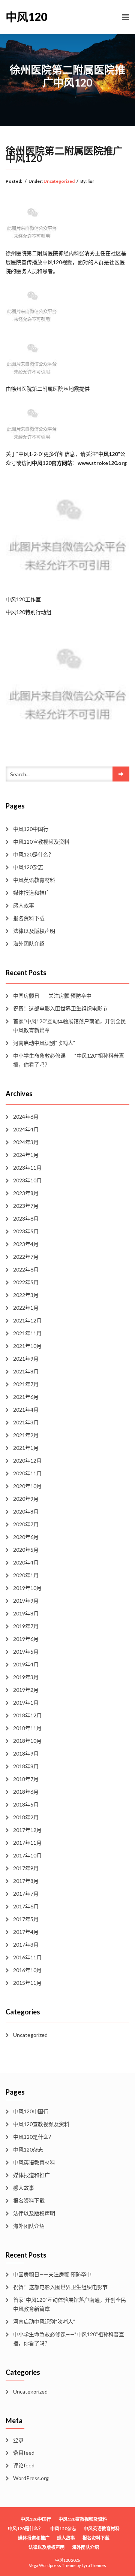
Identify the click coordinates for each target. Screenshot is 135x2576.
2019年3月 (26, 1677)
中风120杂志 (28, 867)
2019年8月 (26, 1613)
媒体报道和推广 (31, 893)
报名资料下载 (29, 918)
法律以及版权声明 (34, 931)
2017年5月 (26, 1919)
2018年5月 (26, 1804)
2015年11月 (27, 1983)
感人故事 (24, 905)
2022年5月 (26, 1282)
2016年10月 (27, 1970)
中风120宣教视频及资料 (41, 842)
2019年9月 (26, 1601)
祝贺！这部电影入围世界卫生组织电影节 (60, 1008)
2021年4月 (26, 1410)
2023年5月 (26, 1231)
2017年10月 (27, 1855)
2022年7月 (26, 1257)
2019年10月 (27, 1588)
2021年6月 (26, 1397)
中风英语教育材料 (34, 880)
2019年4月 (26, 1664)
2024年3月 (26, 1142)
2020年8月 (26, 1511)
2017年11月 (27, 1843)
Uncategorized (59, 181)
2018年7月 (26, 1779)
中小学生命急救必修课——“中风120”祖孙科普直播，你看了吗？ (69, 1060)
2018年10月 (27, 1741)
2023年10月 (27, 1180)
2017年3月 (26, 1945)
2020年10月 (27, 1486)
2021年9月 (26, 1359)
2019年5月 (26, 1652)
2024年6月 (26, 1117)
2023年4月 (26, 1244)
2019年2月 (26, 1690)
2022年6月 (26, 1269)
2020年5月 (26, 1550)
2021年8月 (26, 1371)
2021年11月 (27, 1333)
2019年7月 (26, 1626)
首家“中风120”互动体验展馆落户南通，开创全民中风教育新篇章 (70, 1026)
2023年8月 (26, 1193)
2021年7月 (26, 1384)
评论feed (24, 2465)
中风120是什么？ (33, 854)
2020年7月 (26, 1524)
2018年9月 (26, 1753)
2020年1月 (26, 1575)
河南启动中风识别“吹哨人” (44, 1043)
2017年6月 (26, 1906)
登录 (18, 2440)
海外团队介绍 (29, 944)
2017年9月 (26, 1868)
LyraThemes (94, 2565)
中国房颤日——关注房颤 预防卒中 (52, 996)
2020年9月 (26, 1499)
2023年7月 (26, 1206)
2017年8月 (26, 1881)
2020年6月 (26, 1537)
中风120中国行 (31, 829)
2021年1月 (26, 1448)
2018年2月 (26, 1817)
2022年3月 (26, 1295)
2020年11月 (27, 1473)
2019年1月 (26, 1703)
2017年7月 (26, 1894)
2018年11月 (27, 1728)
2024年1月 (26, 1155)
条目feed (24, 2453)
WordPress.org (31, 2478)
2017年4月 (26, 1932)
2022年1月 (26, 1308)
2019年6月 (26, 1639)
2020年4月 (26, 1562)
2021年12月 (27, 1320)
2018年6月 (26, 1792)
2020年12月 (27, 1461)
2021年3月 (26, 1422)
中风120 (26, 16)
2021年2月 (26, 1435)
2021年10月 (27, 1346)
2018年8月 (26, 1766)
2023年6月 (26, 1219)
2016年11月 (27, 1957)
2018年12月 (27, 1715)
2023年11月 (27, 1168)
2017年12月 (27, 1830)
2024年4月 (26, 1129)
